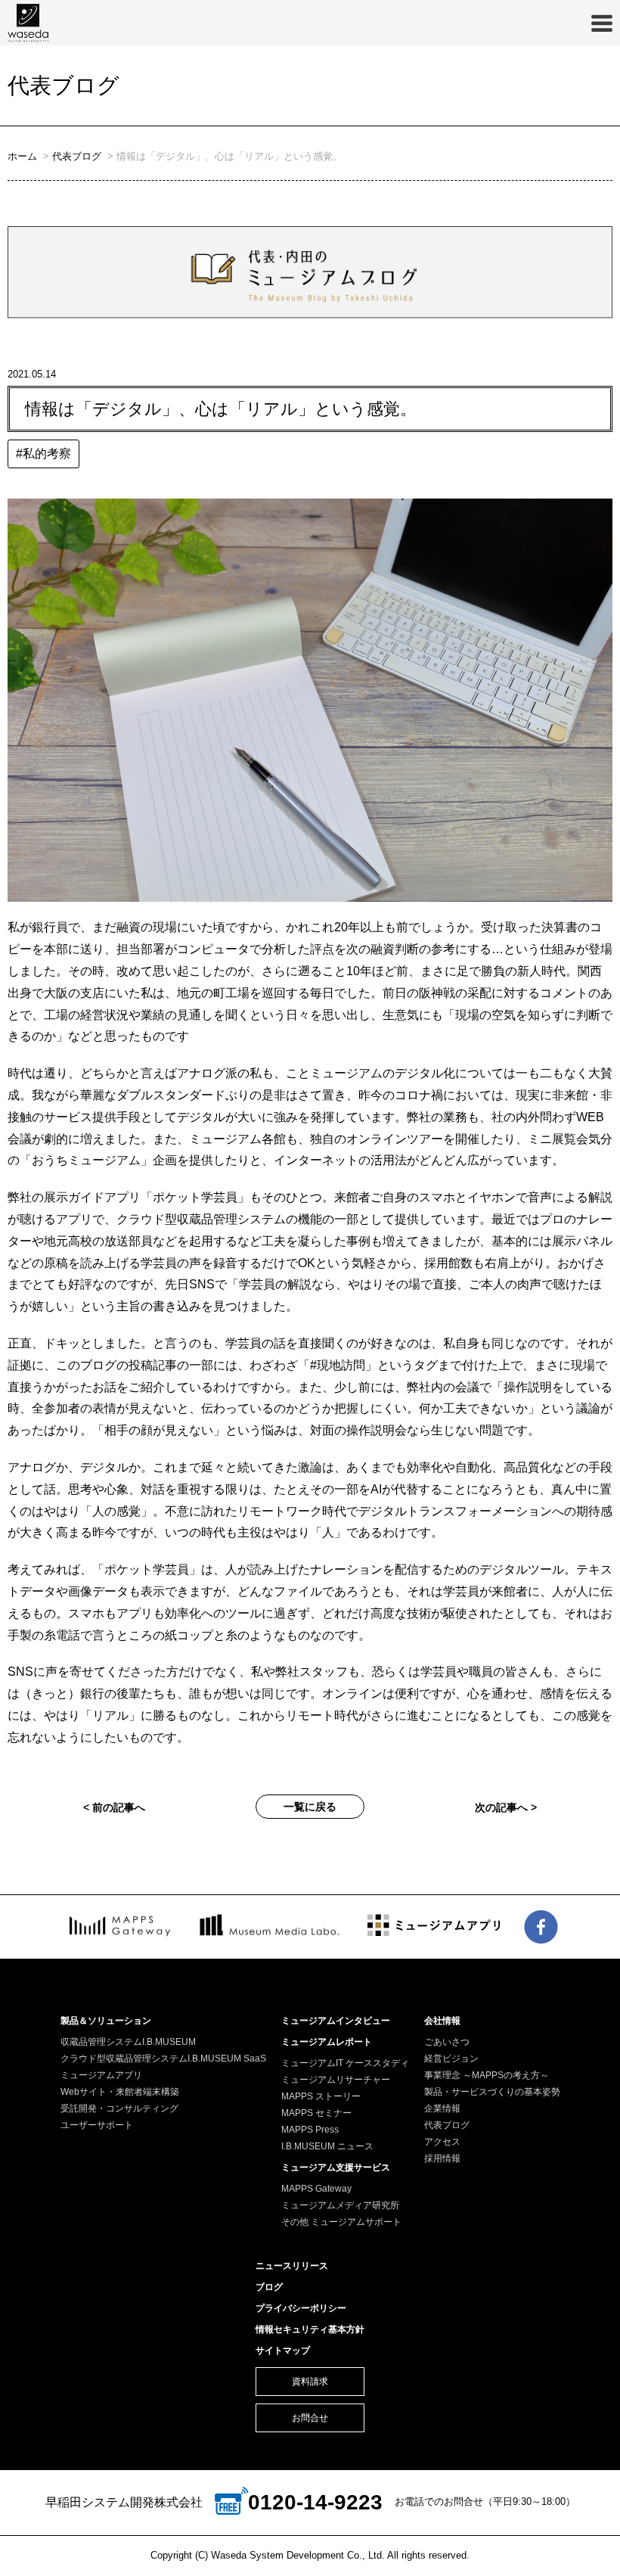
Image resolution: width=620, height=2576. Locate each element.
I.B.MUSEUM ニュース (327, 2146)
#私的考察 (43, 454)
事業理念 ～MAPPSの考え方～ (487, 2075)
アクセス (442, 2142)
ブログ (269, 2287)
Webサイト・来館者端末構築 (120, 2092)
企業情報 (442, 2108)
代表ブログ (77, 156)
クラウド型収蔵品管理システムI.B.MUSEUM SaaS (163, 2059)
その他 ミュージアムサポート (341, 2222)
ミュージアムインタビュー (336, 2021)
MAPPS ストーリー (321, 2096)
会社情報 (442, 2021)
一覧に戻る (310, 1807)
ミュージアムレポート (327, 2042)
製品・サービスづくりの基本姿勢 (492, 2092)
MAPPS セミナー (316, 2113)
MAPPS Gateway (316, 2189)
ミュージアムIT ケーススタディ (345, 2063)
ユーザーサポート (97, 2125)
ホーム (22, 156)
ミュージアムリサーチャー (336, 2080)
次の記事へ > (506, 1807)
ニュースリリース (292, 2266)
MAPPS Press (310, 2130)
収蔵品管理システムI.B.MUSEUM (128, 2042)
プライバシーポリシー (301, 2308)
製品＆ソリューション (106, 2021)
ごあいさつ (447, 2042)
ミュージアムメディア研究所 (340, 2205)
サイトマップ (283, 2351)
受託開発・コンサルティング (119, 2108)
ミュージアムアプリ (101, 2075)
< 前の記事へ (114, 1807)
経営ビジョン (451, 2059)
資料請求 (310, 2382)
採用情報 (442, 2158)
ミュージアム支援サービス (336, 2167)
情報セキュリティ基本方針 (310, 2329)
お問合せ (310, 2418)
